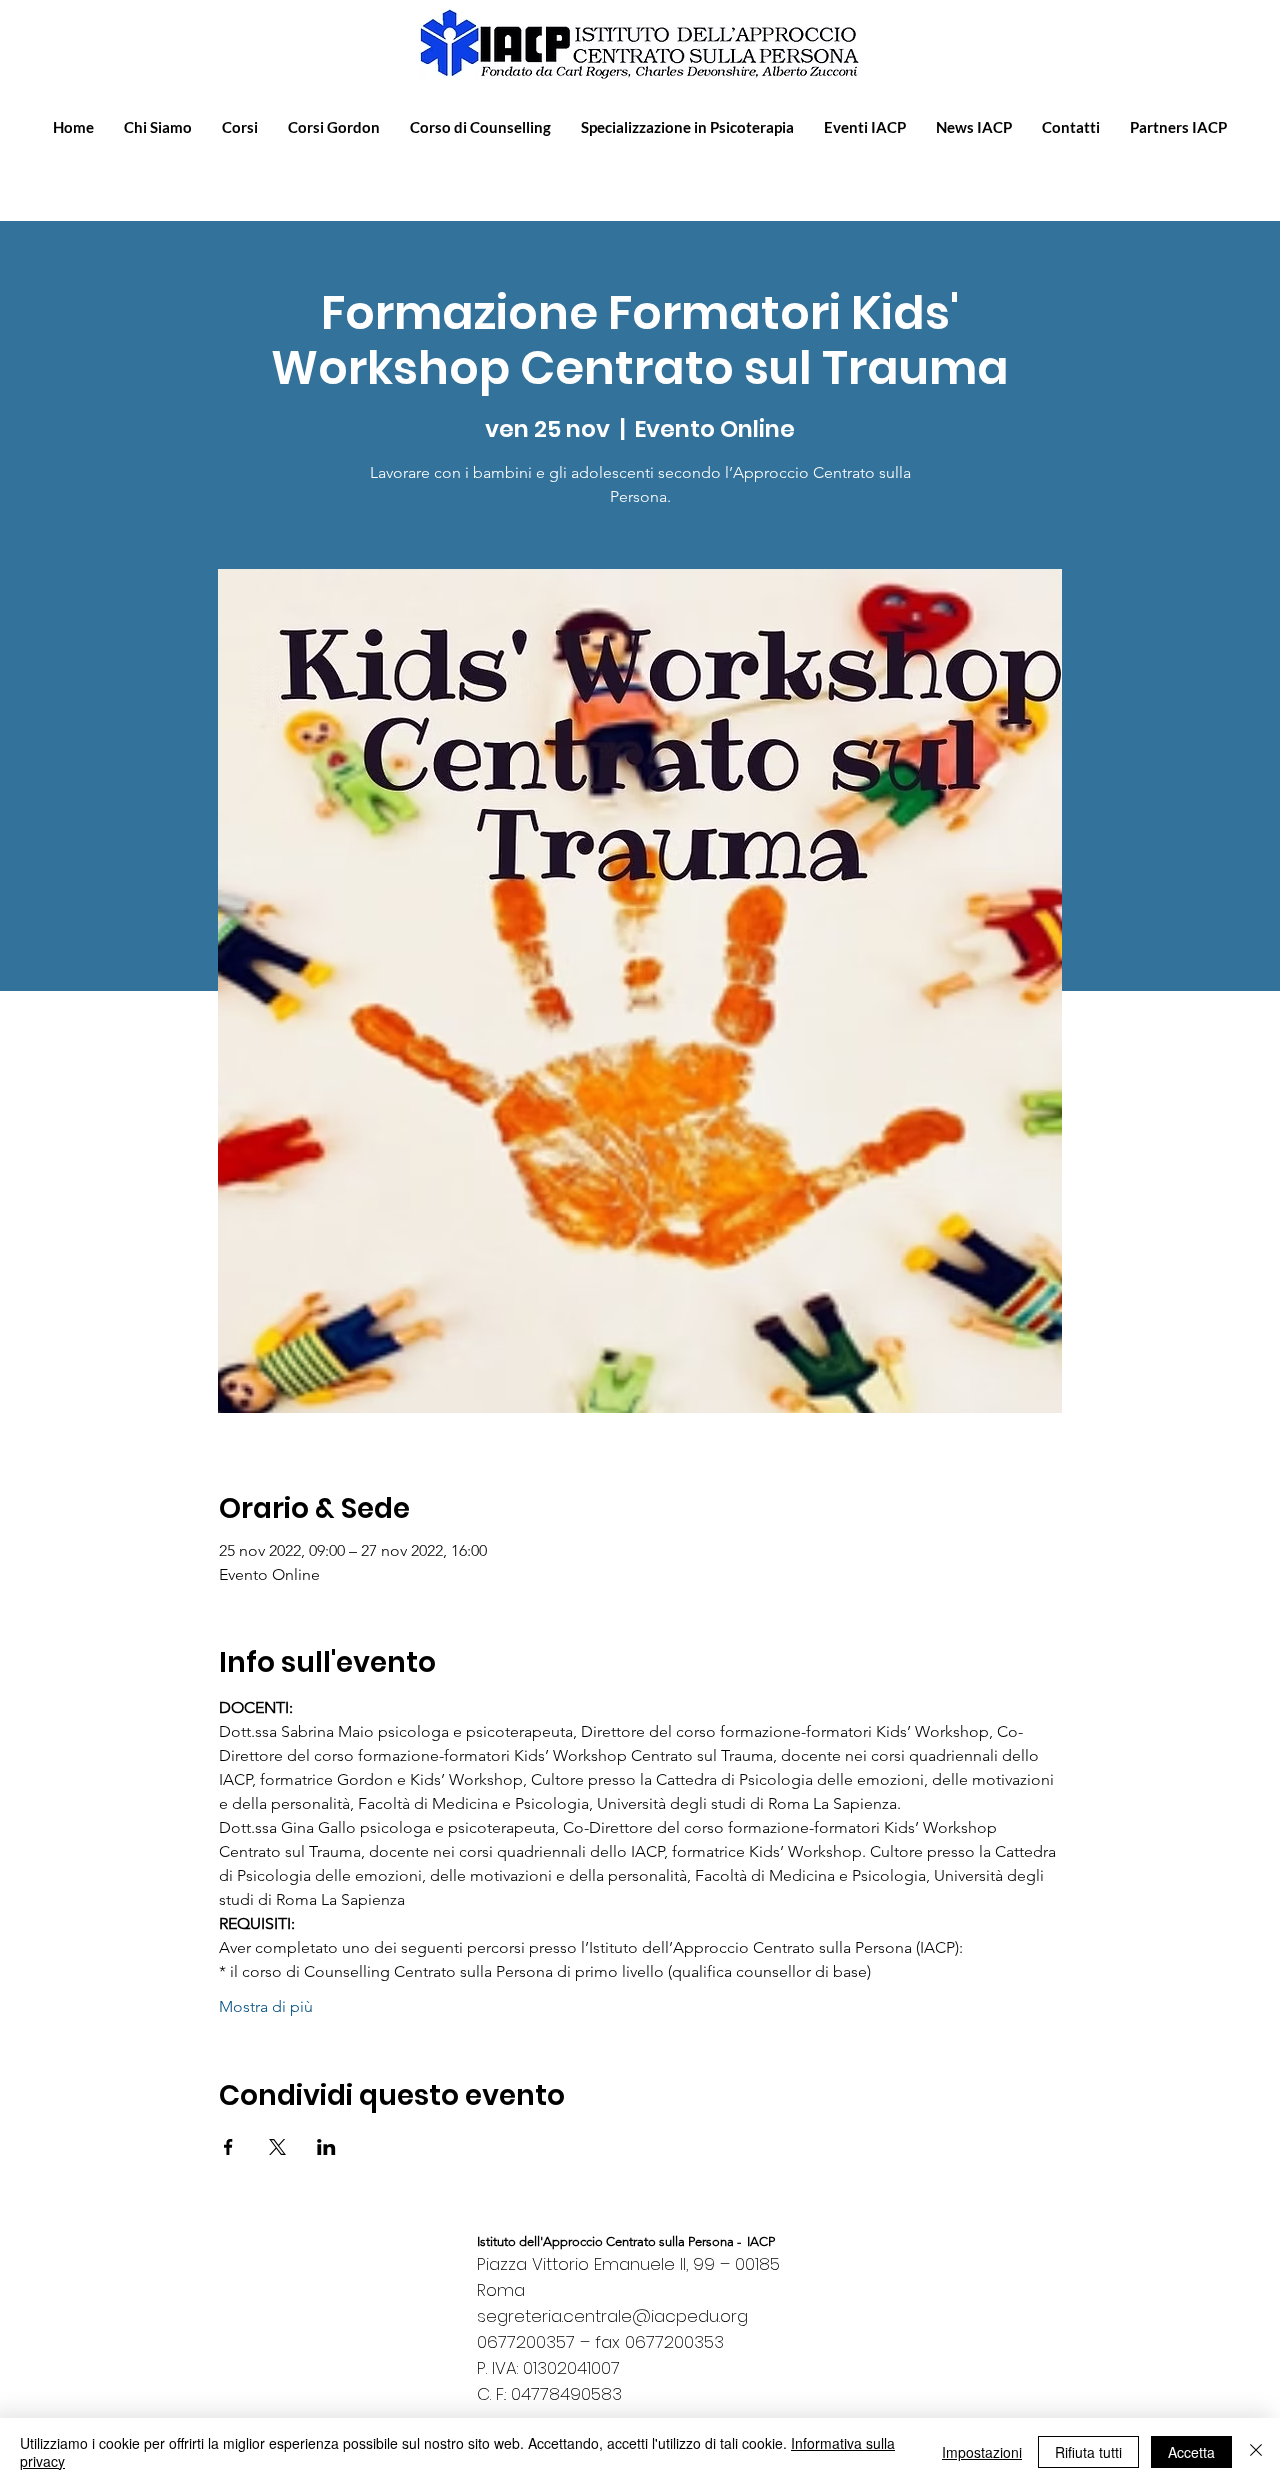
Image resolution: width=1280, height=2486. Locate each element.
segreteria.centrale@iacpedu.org (612, 2316)
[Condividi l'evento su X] (277, 2147)
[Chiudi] (1256, 2452)
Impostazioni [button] (982, 2452)
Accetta (1191, 2452)
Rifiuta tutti (1088, 2452)
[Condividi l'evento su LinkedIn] (326, 2147)
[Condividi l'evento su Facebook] (228, 2147)
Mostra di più (266, 2006)
